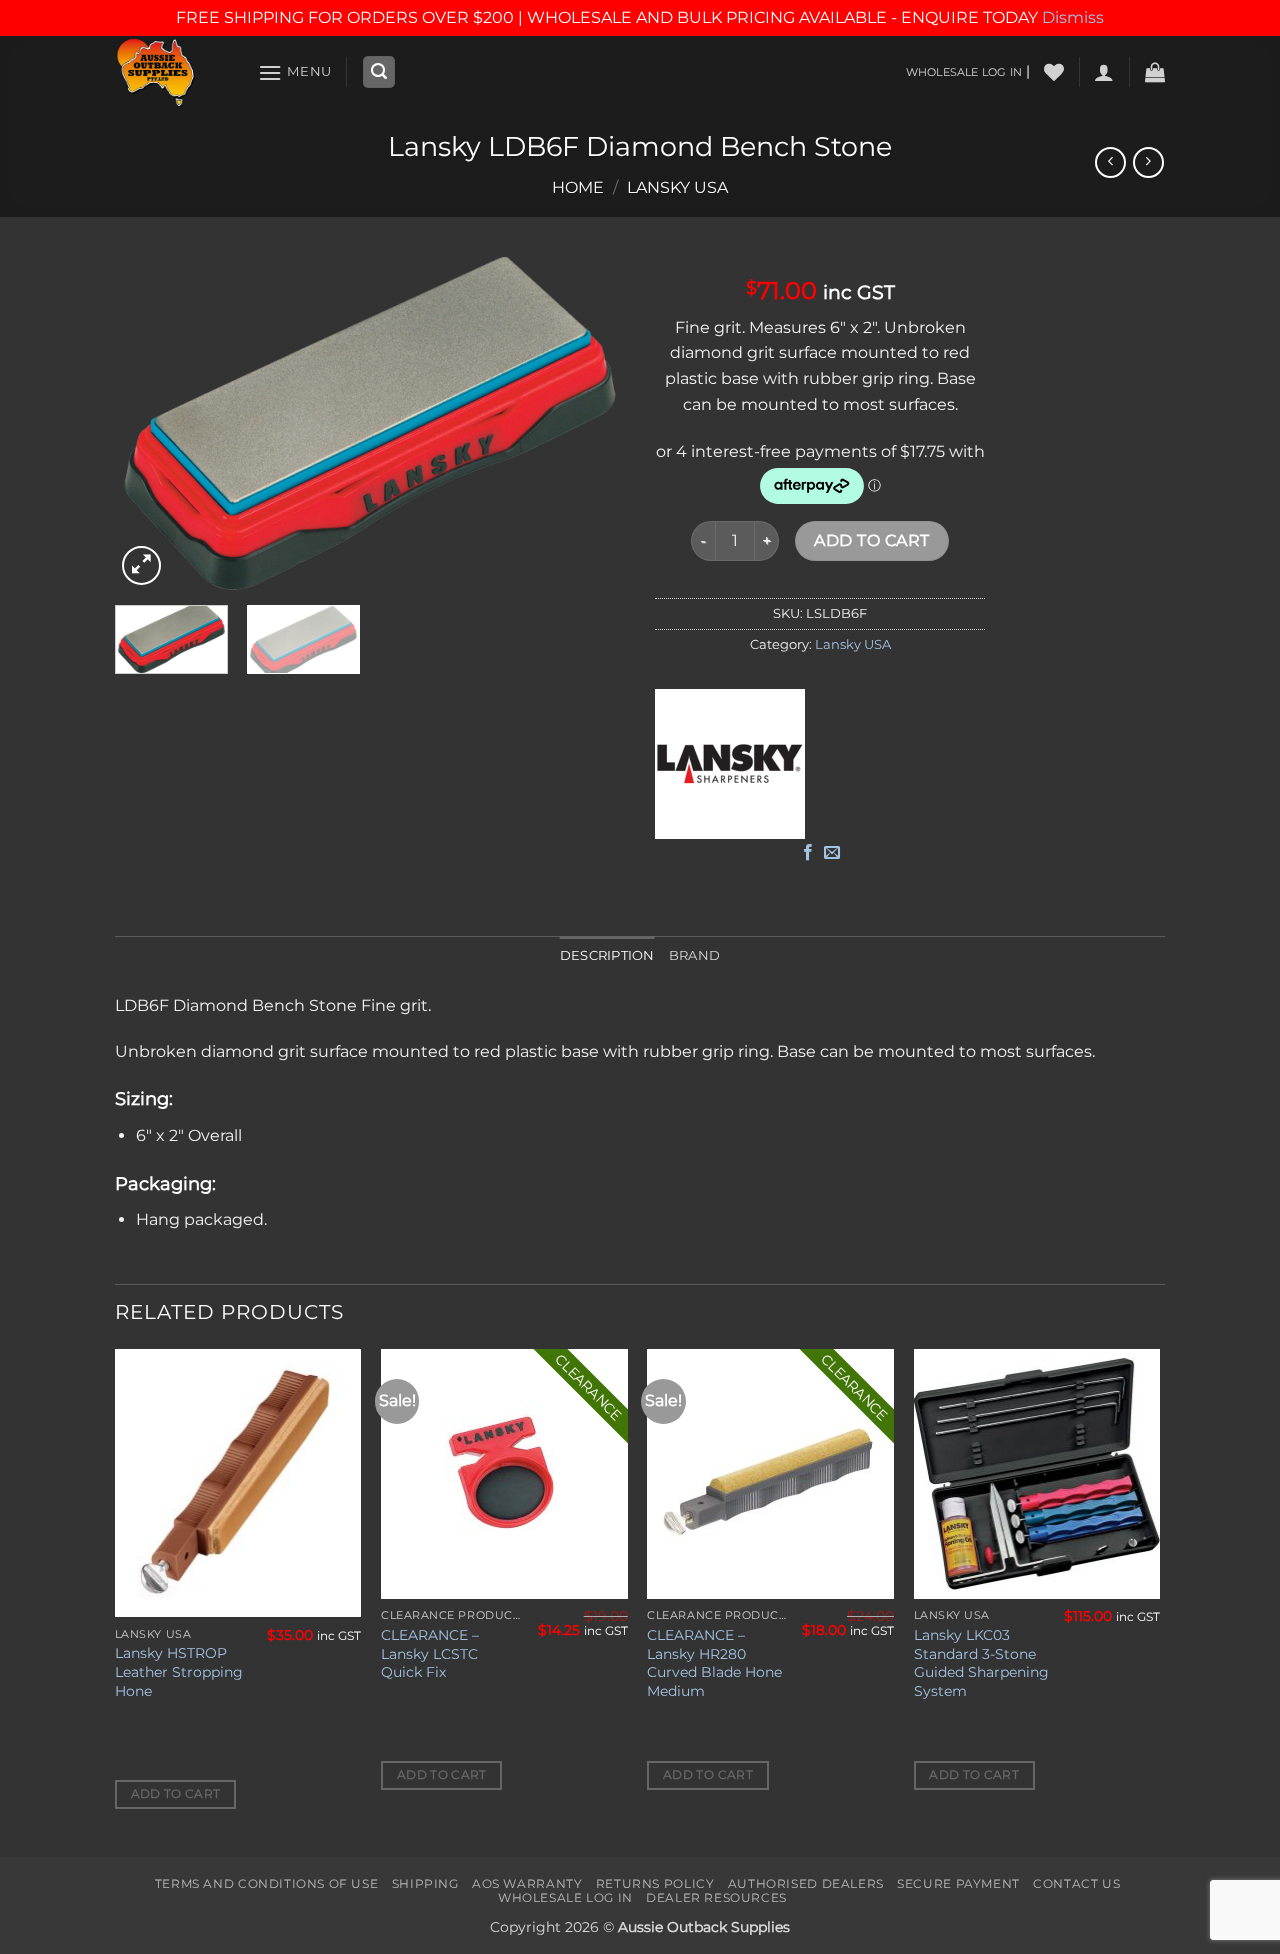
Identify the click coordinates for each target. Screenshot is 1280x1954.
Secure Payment (958, 1883)
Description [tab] (607, 955)
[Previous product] (1148, 162)
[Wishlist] (1054, 72)
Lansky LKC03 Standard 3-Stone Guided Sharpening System (981, 1663)
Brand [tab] (694, 955)
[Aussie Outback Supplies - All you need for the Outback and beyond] (171, 72)
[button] (295, 72)
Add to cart (871, 540)
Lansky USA (677, 187)
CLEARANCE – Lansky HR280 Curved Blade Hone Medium (714, 1663)
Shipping (425, 1883)
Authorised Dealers (806, 1883)
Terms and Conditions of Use (267, 1883)
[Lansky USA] (730, 764)
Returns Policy (655, 1883)
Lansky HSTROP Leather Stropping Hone (179, 1671)
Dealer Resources (716, 1897)
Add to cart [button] (176, 1794)
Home (578, 187)
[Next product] (1110, 162)
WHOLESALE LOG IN (964, 72)
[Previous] (150, 423)
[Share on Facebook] (808, 853)
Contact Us (1076, 1883)
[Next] (590, 423)
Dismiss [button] (1073, 17)
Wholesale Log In (565, 1897)
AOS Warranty (527, 1883)
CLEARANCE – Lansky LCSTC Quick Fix (430, 1653)
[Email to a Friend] (832, 853)
